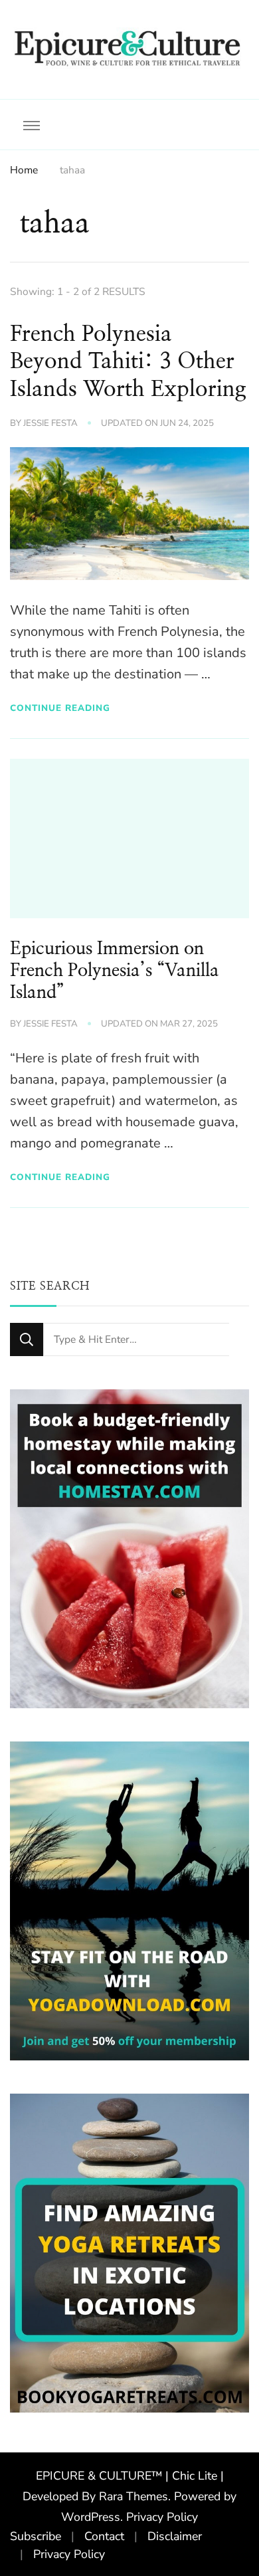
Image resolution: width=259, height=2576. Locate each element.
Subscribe (36, 2536)
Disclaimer (175, 2536)
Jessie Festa (50, 423)
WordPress (91, 2517)
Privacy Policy (162, 2517)
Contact (104, 2536)
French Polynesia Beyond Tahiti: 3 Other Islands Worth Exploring (128, 362)
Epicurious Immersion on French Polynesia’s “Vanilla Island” (115, 971)
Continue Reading (60, 708)
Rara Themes (133, 2496)
